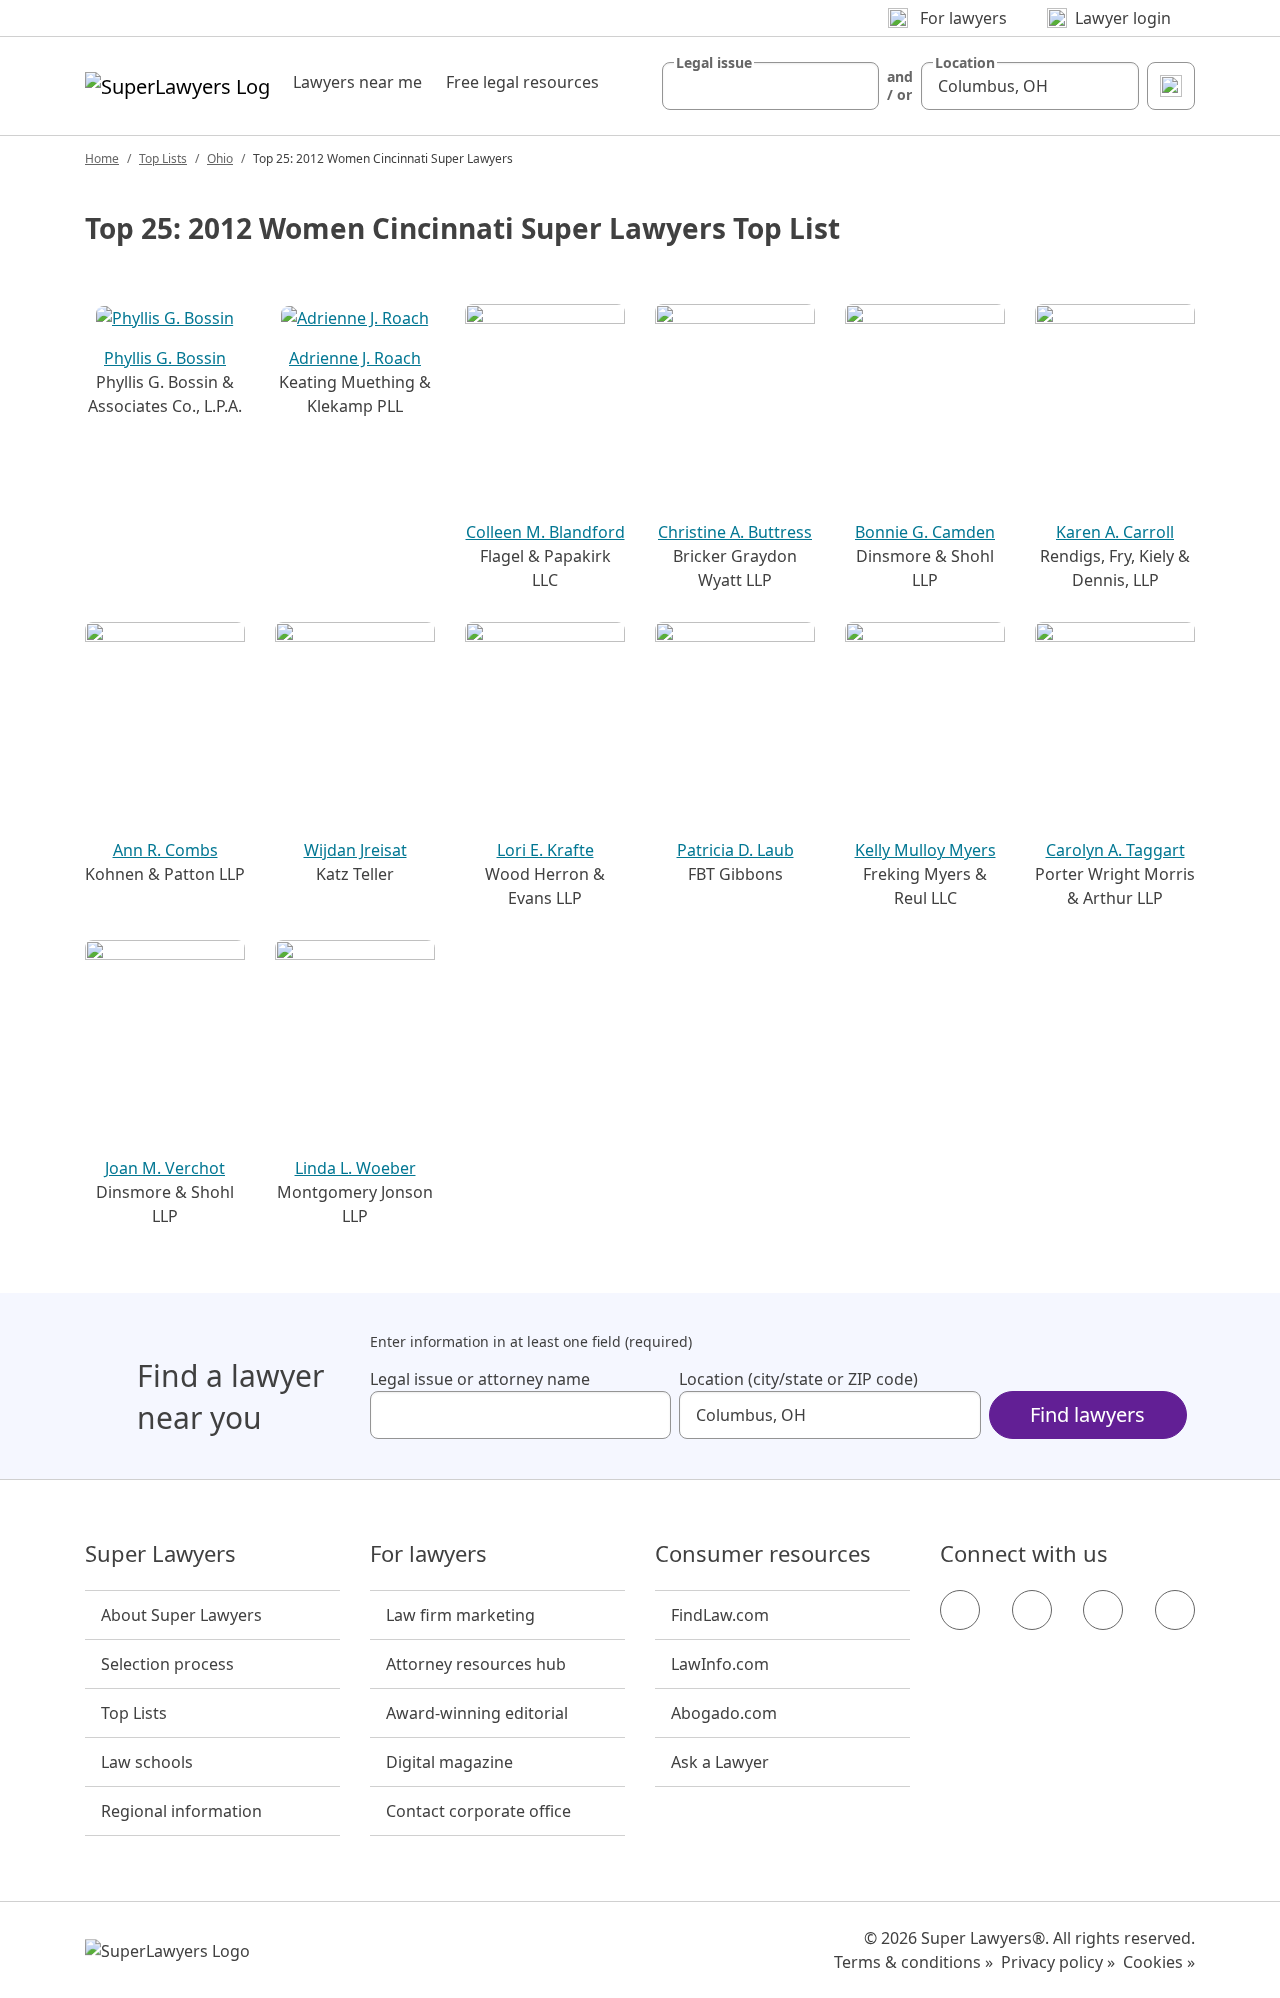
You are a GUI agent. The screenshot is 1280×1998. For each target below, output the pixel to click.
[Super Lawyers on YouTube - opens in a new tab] (1103, 1610)
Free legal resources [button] (522, 82)
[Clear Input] (855, 86)
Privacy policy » (1058, 1962)
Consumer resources (763, 1554)
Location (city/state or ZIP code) (798, 1379)
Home (102, 158)
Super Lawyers (160, 1554)
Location (965, 63)
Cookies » (1159, 1962)
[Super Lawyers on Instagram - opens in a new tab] (1032, 1610)
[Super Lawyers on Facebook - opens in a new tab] (960, 1610)
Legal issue (714, 63)
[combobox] (771, 86)
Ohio (220, 158)
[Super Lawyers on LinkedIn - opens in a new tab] (1175, 1610)
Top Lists (163, 158)
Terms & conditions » (913, 1962)
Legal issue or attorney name (480, 1379)
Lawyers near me (357, 82)
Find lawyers (1087, 1414)
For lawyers (428, 1554)
